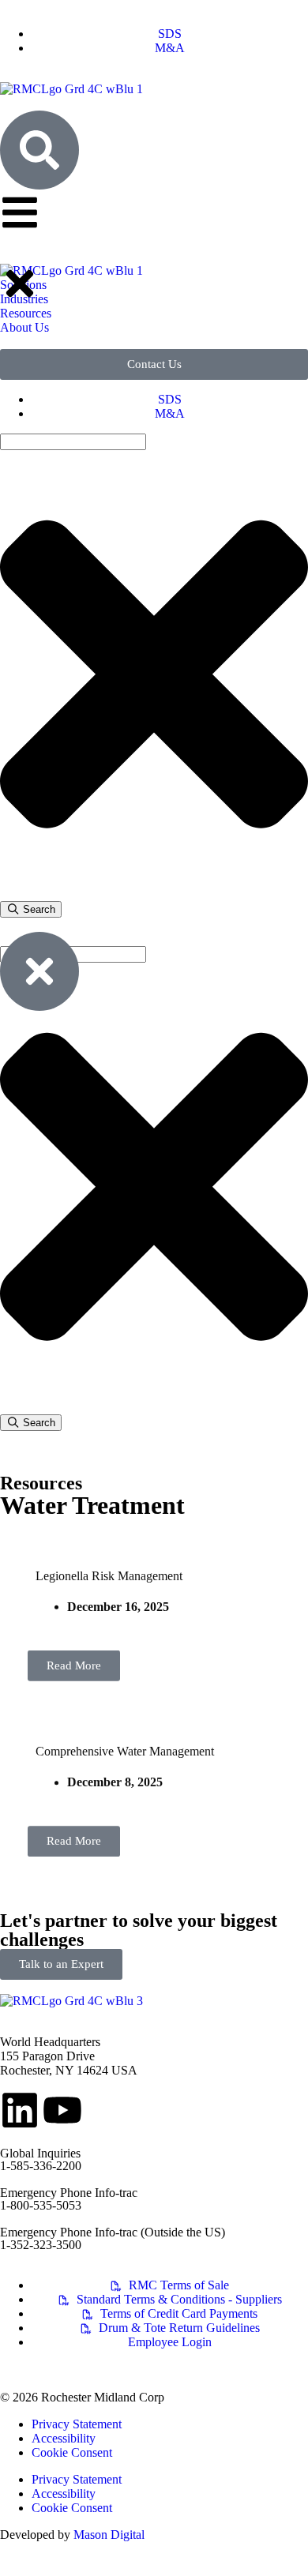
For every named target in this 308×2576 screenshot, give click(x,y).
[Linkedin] (20, 2110)
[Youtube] (62, 2110)
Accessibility (64, 2438)
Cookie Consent (72, 2452)
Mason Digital (109, 2535)
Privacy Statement (77, 2424)
